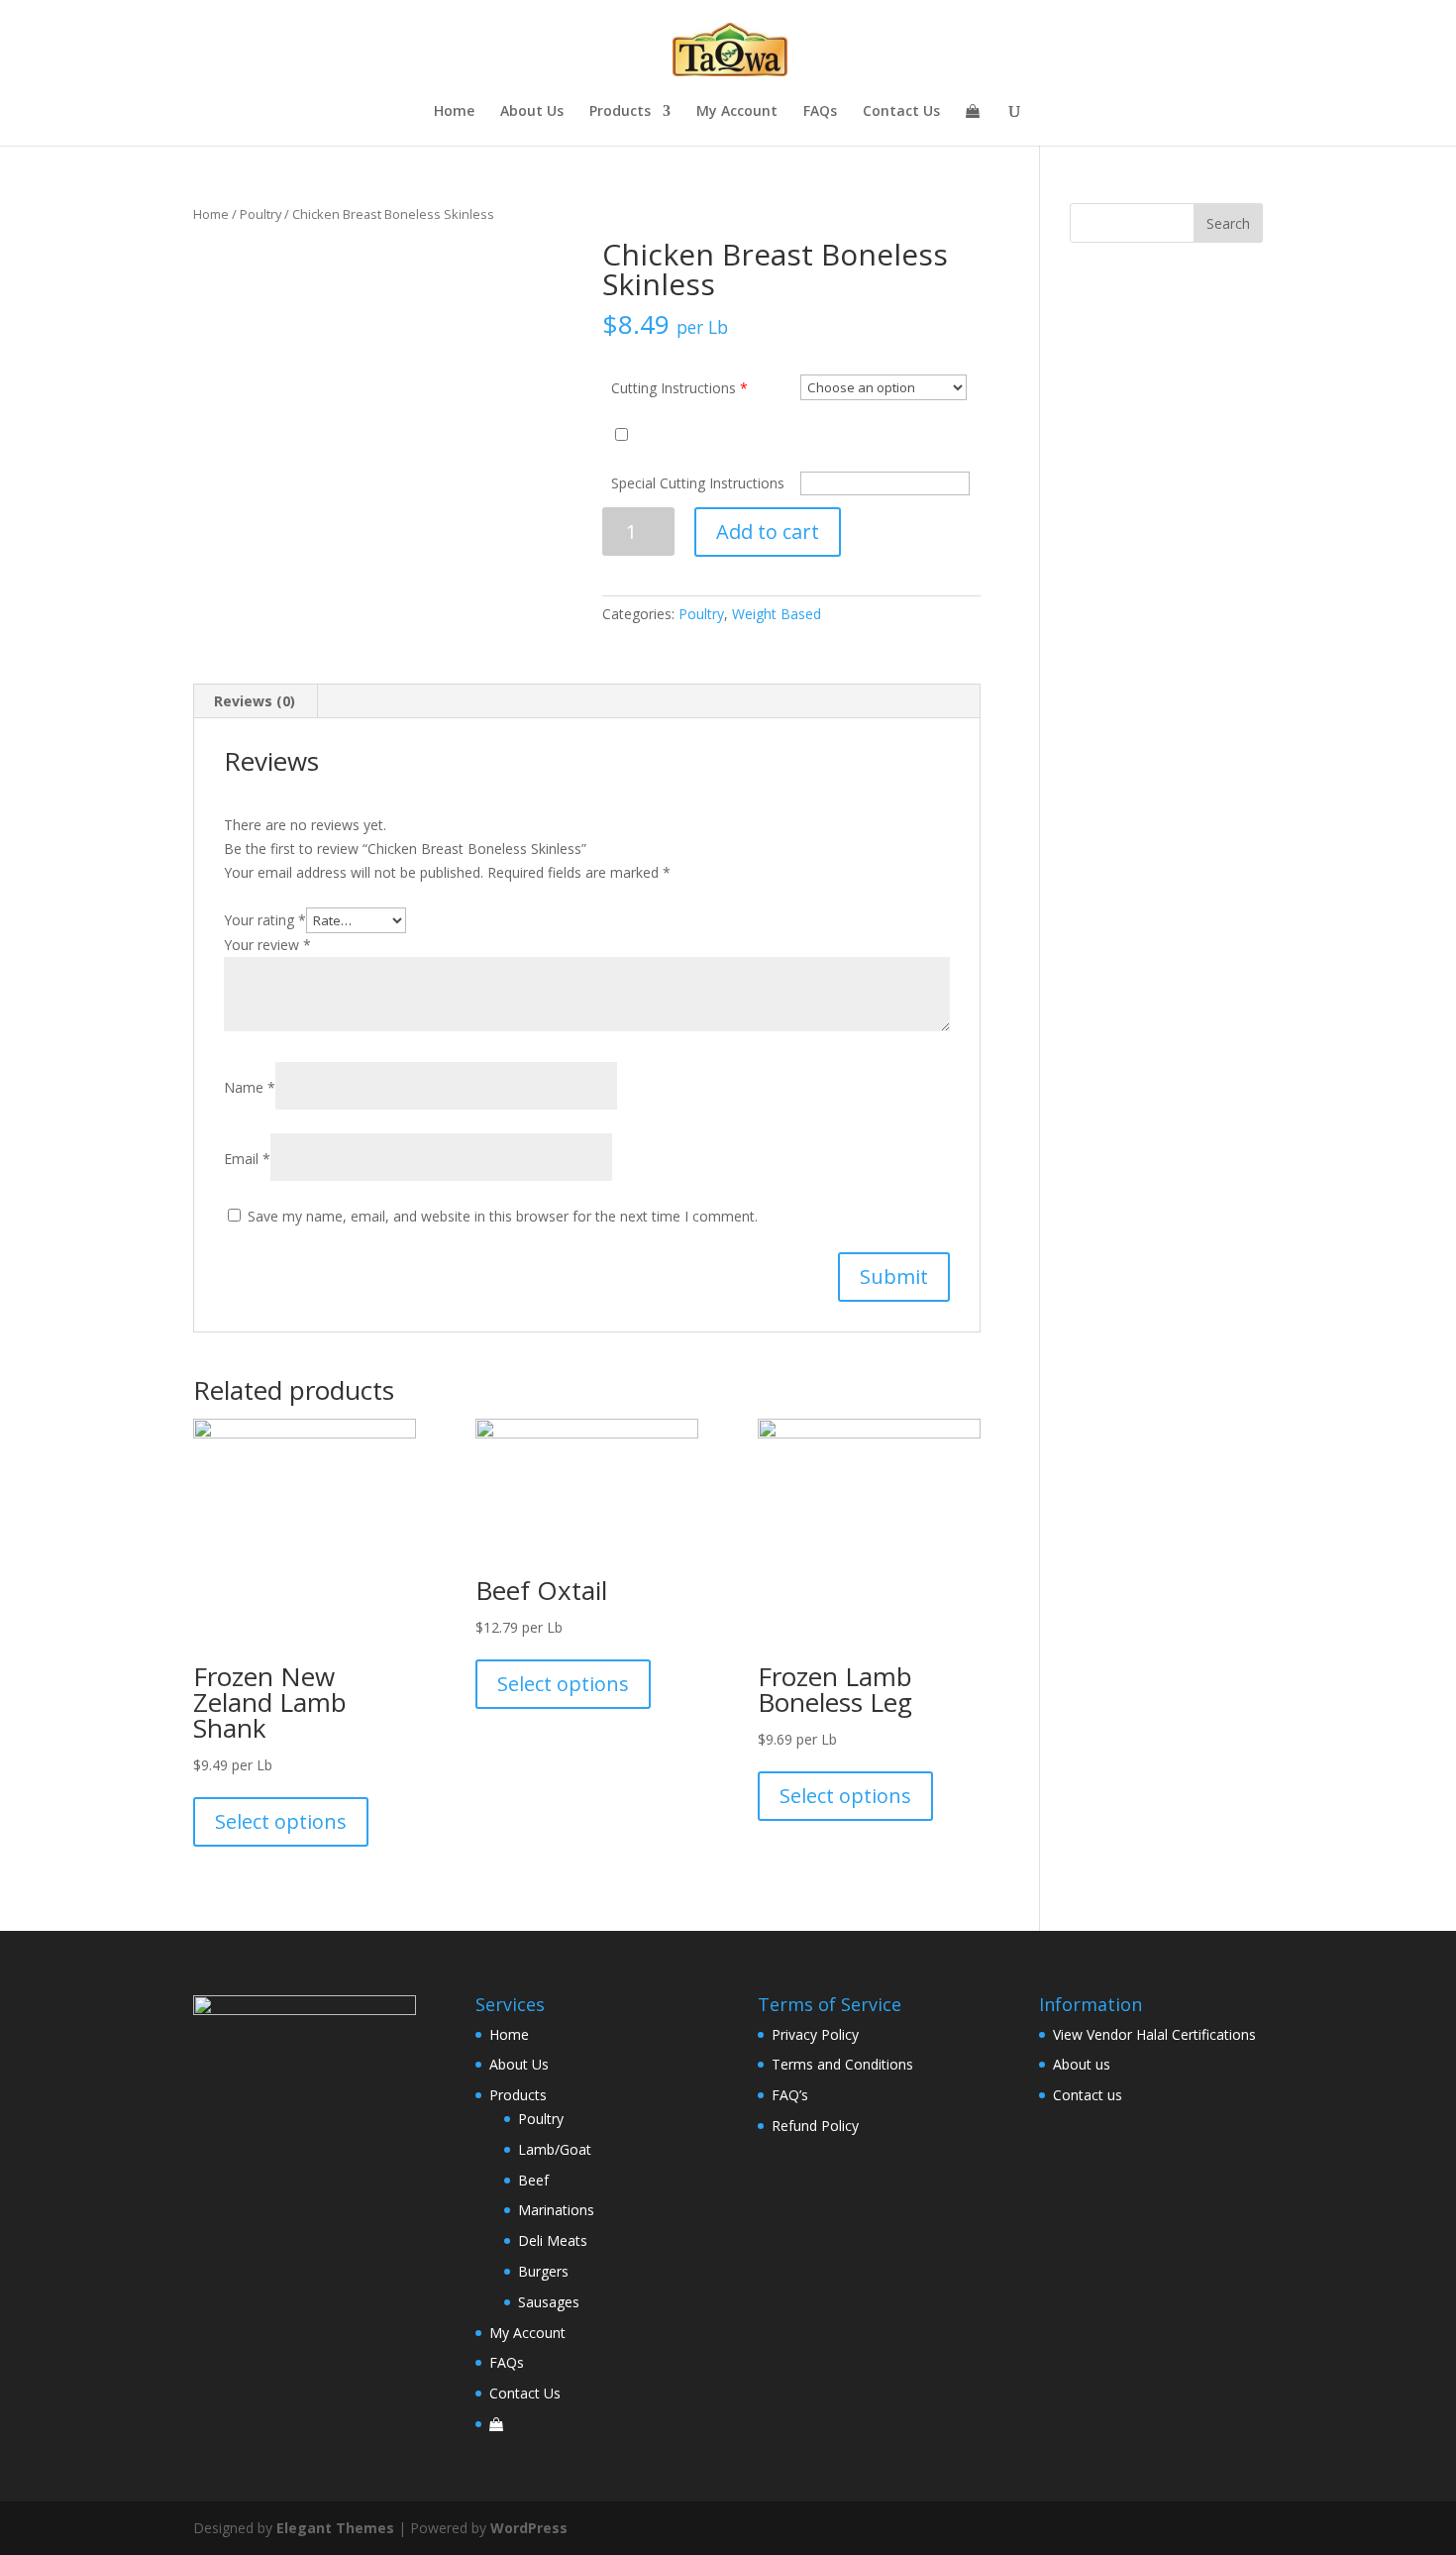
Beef (533, 2180)
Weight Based (777, 614)
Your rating (265, 920)
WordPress (529, 2528)
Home (454, 112)
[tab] (255, 701)
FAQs (820, 112)
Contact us (1088, 2095)
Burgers (543, 2271)
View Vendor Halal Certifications (1154, 2034)
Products (620, 112)
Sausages (549, 2302)
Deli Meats (553, 2240)
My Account (737, 112)
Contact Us (901, 112)
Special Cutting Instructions (698, 483)
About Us (532, 112)
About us (1082, 2064)
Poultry (260, 214)
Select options (281, 1821)
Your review (267, 945)
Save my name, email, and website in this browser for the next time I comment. (503, 1216)
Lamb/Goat (555, 2149)
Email (247, 1159)
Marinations (556, 2210)
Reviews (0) (255, 701)
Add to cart (768, 532)
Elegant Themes (335, 2528)
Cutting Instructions (674, 388)
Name (250, 1087)
